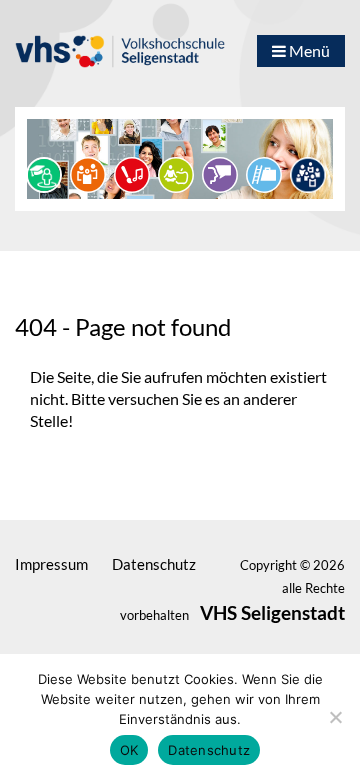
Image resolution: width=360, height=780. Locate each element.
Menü (308, 50)
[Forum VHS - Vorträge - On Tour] (44, 172)
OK (129, 750)
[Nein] (335, 717)
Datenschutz (209, 750)
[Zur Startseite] (120, 42)
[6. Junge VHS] (308, 172)
